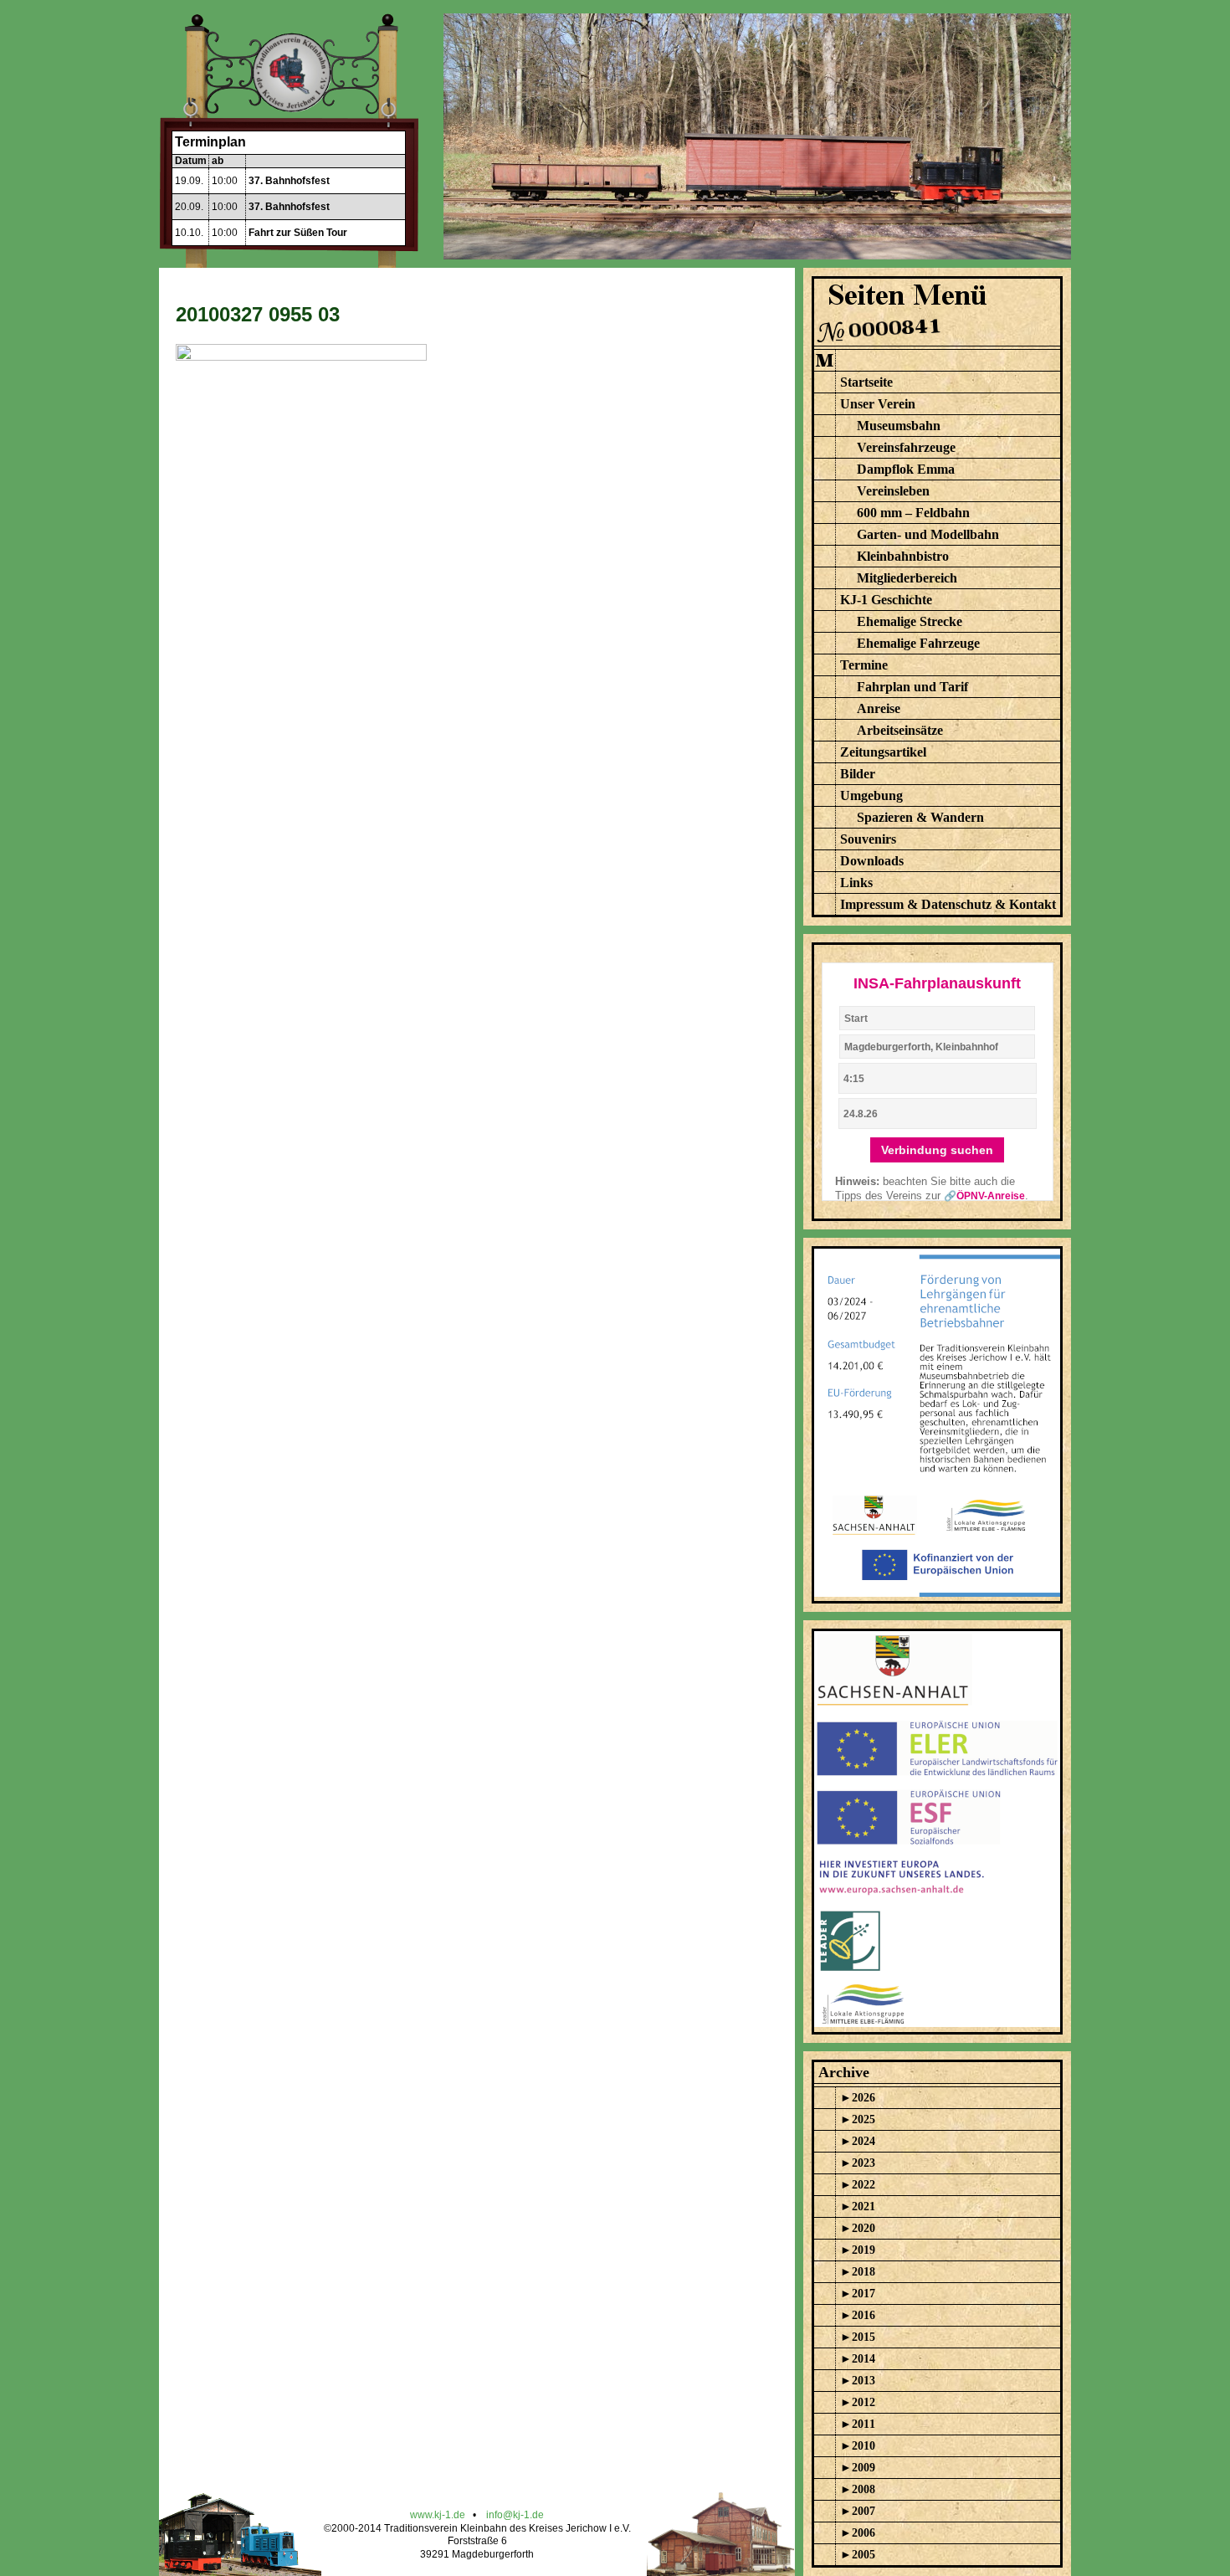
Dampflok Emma (906, 469)
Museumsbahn (899, 426)
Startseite (866, 382)
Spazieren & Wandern (920, 817)
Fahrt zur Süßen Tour (298, 233)
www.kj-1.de (438, 2515)
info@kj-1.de (515, 2515)
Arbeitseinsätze (900, 730)
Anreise (879, 708)
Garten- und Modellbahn (928, 534)
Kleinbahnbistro (903, 556)
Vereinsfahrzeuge (906, 447)
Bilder (858, 774)
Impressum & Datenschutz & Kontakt (948, 904)
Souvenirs (868, 839)
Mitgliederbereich (907, 578)
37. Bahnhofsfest (289, 181)
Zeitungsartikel (883, 752)
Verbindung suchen (937, 1150)
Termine (864, 665)
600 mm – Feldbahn (913, 513)
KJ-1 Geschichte (886, 600)
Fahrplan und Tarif (912, 687)
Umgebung (871, 795)
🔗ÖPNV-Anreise (984, 1196)
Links (856, 883)
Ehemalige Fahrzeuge (918, 643)
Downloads (872, 861)
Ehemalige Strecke (910, 621)
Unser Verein (878, 404)
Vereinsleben (893, 491)
